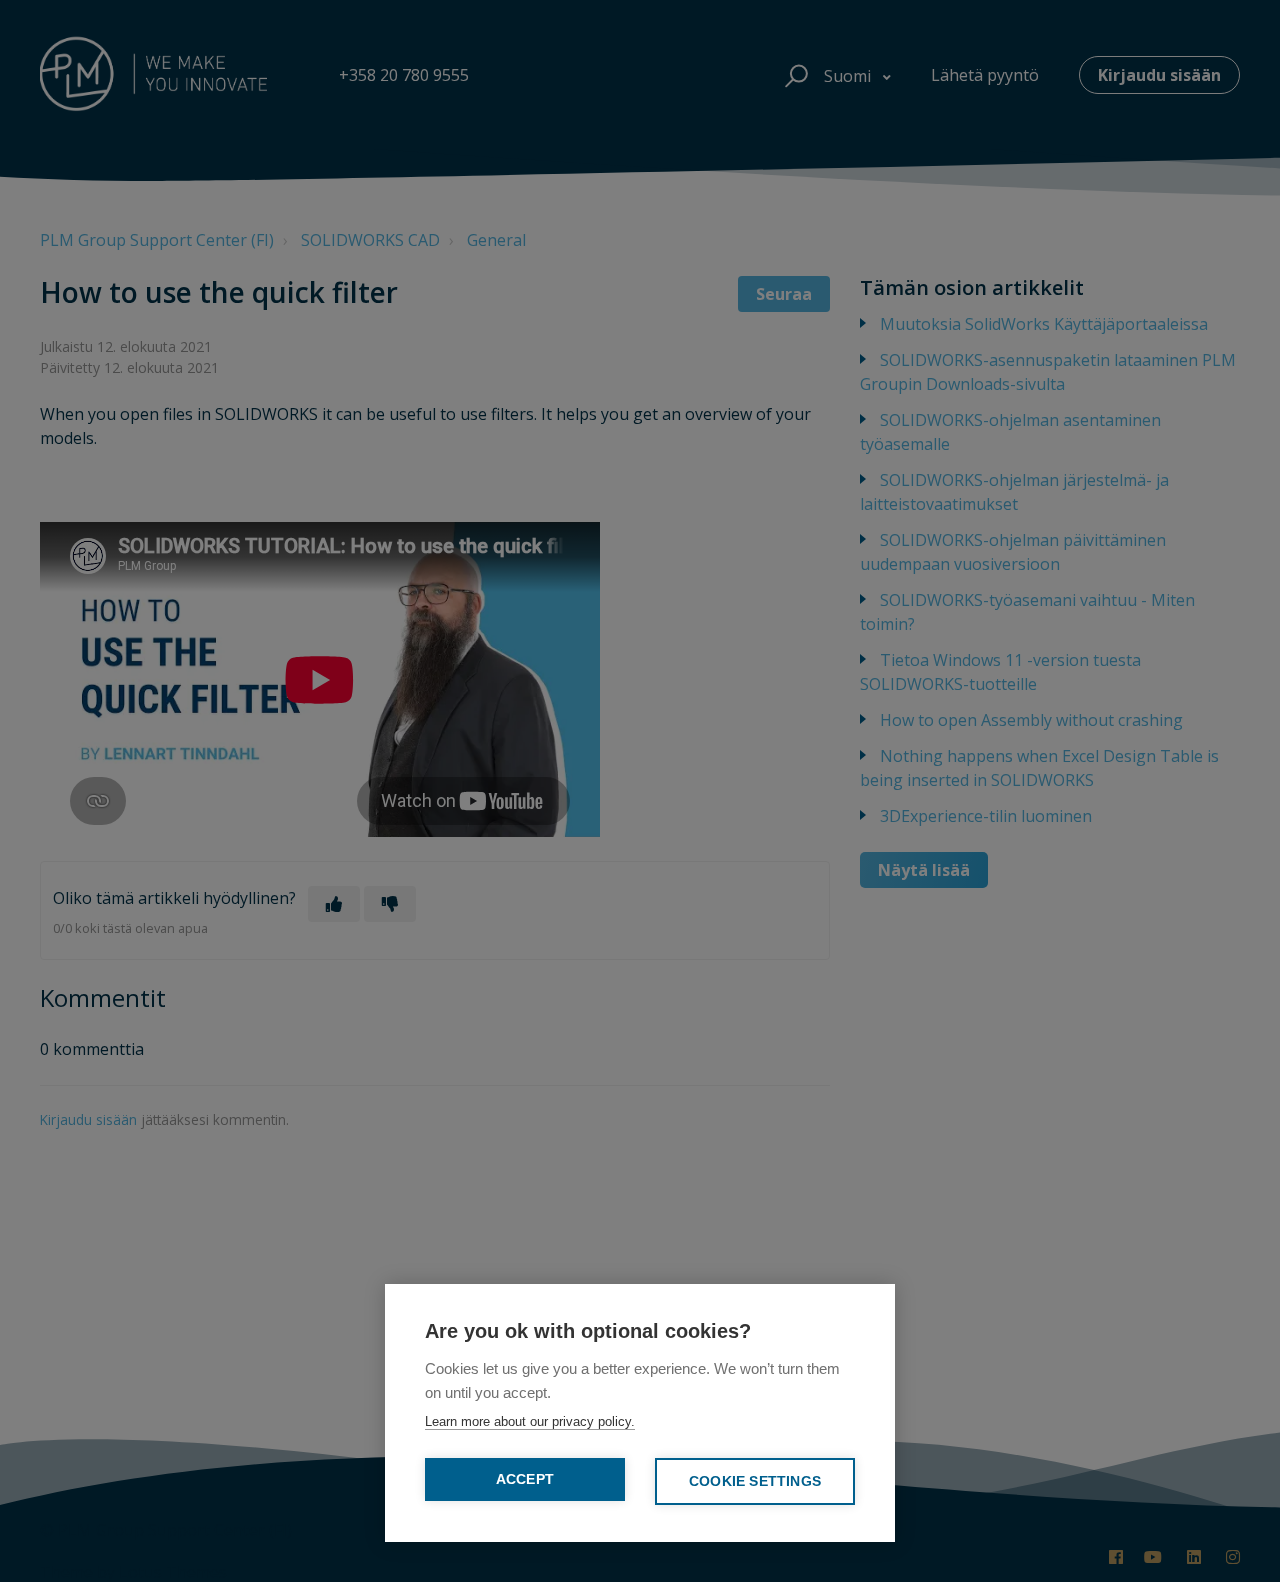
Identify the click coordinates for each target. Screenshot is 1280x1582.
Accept (525, 1479)
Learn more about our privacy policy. (530, 1421)
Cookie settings (755, 1481)
